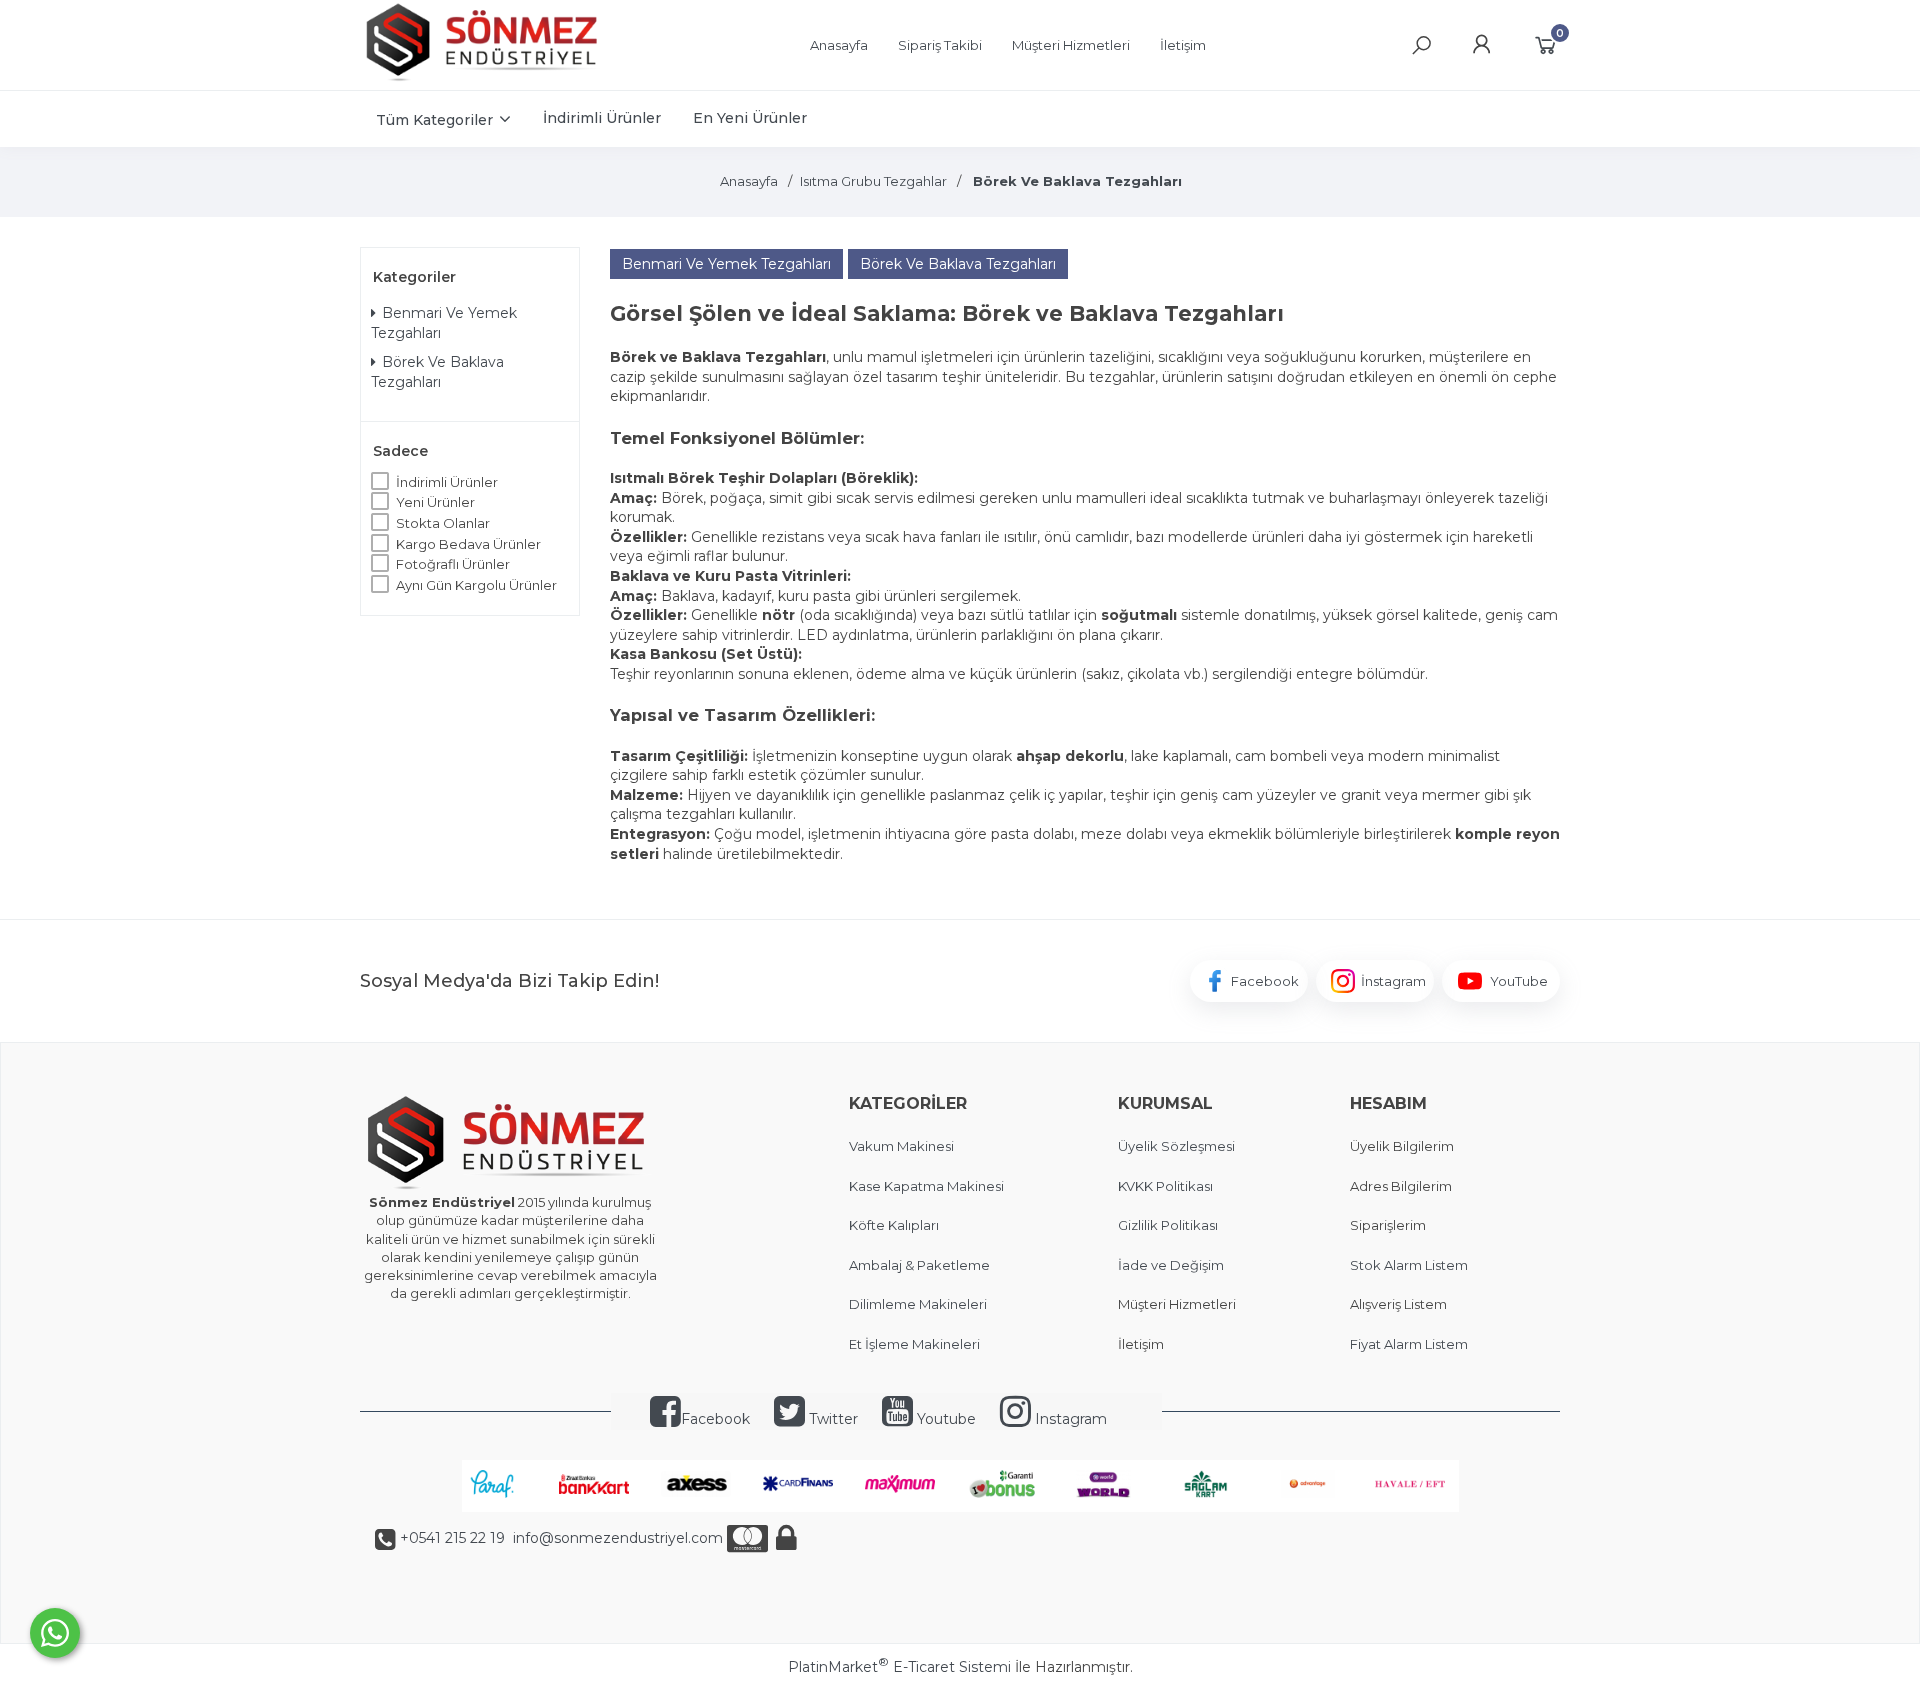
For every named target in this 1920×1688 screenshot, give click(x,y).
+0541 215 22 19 (452, 1538)
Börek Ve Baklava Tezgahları (437, 372)
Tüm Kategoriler (434, 120)
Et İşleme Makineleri (914, 1344)
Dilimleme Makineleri (918, 1304)
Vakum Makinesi (901, 1146)
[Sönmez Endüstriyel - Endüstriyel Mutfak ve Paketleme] (485, 79)
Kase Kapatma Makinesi (926, 1186)
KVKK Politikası (1165, 1186)
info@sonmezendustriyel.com (616, 1538)
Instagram (1069, 1419)
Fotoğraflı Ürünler (453, 564)
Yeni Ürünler (435, 502)
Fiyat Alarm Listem (1409, 1344)
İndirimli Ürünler (447, 482)
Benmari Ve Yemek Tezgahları (444, 323)
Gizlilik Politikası (1168, 1225)
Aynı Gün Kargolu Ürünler (476, 585)
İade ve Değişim (1171, 1265)
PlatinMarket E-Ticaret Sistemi (899, 1667)
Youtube (944, 1419)
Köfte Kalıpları (894, 1225)
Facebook (715, 1419)
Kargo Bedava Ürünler (468, 544)
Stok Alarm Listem (1409, 1265)
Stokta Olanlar (443, 523)
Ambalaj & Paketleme (919, 1265)
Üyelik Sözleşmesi (1176, 1146)
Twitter (831, 1419)
